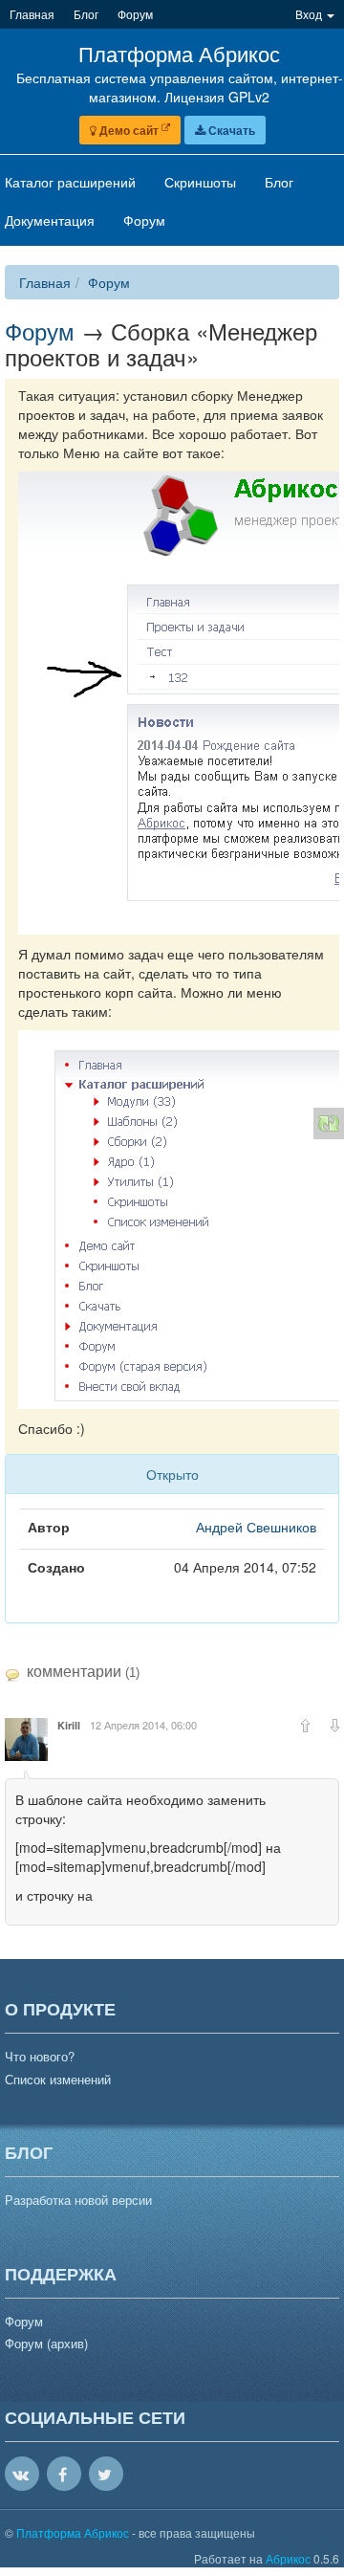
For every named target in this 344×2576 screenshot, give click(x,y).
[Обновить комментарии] (329, 1123)
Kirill (69, 1725)
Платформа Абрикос (74, 2532)
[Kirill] (26, 1739)
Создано (56, 1567)
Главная (45, 282)
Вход (310, 14)
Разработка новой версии (78, 2200)
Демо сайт (129, 130)
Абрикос (288, 2558)
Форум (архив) (46, 2344)
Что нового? (40, 2057)
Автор (49, 1527)
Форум (109, 282)
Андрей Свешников (256, 1527)
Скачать (230, 130)
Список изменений (58, 2080)
